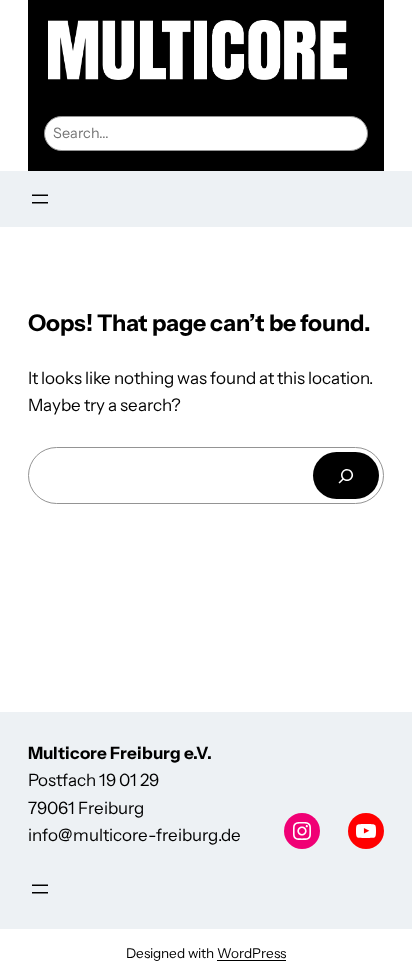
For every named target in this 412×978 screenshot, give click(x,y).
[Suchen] (346, 475)
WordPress (251, 953)
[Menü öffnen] (40, 199)
